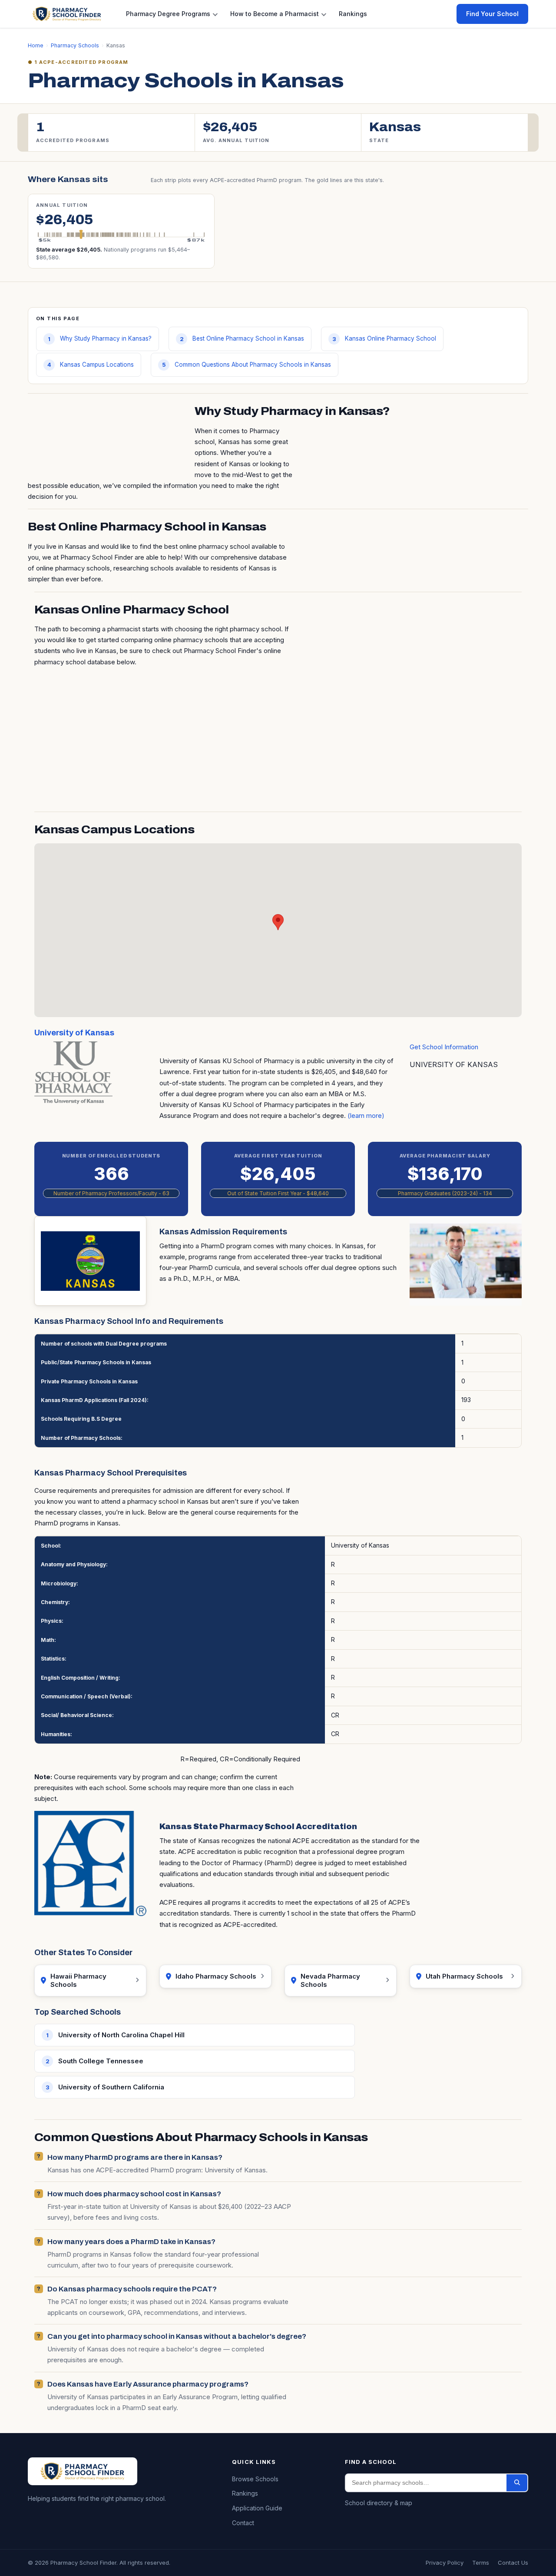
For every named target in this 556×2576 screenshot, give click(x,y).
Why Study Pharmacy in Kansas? (106, 338)
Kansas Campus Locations (97, 365)
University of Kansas (74, 1033)
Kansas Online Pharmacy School (391, 338)
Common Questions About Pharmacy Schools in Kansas (253, 365)
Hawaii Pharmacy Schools (78, 1981)
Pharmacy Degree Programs (168, 14)
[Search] (517, 2483)
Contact (243, 2523)
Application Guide (257, 2508)
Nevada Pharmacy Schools (330, 1981)
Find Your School (492, 14)
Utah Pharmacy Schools (464, 1976)
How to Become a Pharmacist (275, 14)
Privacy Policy (445, 2563)
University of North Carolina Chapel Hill (121, 2035)
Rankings (353, 14)
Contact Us (513, 2563)
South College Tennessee (101, 2061)
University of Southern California (111, 2087)
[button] (278, 922)
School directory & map (379, 2503)
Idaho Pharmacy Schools (216, 1976)
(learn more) (366, 1116)
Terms (481, 2563)
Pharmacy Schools (75, 45)
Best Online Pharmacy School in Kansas (248, 338)
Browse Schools (255, 2479)
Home (36, 45)
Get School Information (444, 1047)
